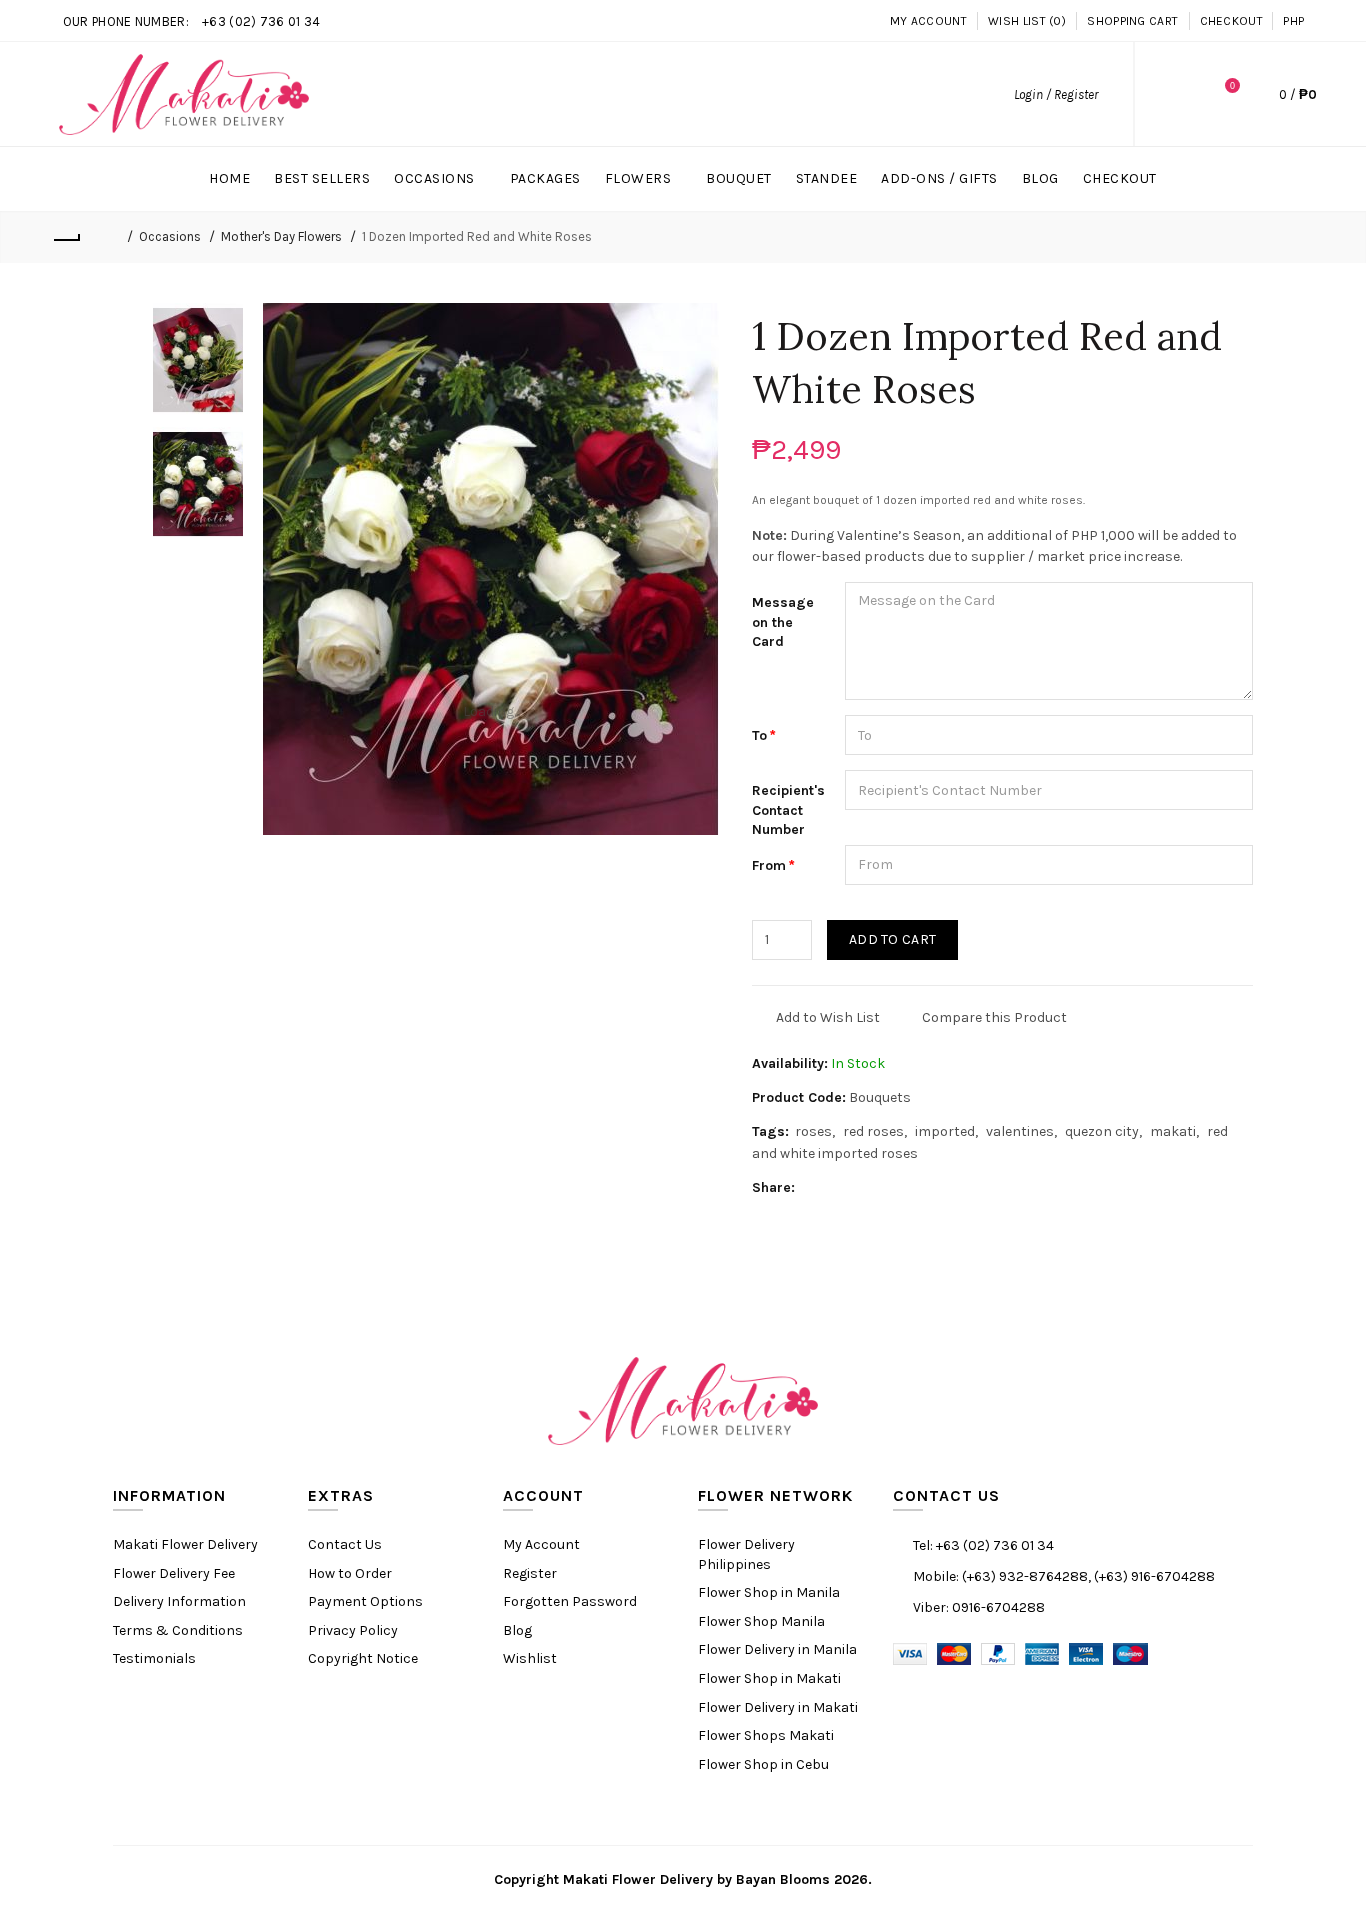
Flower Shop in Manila (769, 1592)
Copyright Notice (363, 1658)
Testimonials (154, 1658)
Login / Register (1056, 94)
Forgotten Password (570, 1601)
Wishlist (530, 1658)
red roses (873, 1131)
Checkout (1231, 21)
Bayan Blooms (783, 1879)
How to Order (350, 1573)
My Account (928, 21)
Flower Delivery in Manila (777, 1649)
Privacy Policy (353, 1630)
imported (945, 1131)
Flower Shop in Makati (769, 1678)
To (759, 735)
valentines (1020, 1131)
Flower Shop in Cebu (763, 1764)
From (769, 865)
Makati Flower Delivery (185, 1544)
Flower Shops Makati (766, 1735)
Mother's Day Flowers (281, 236)
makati (1173, 1131)
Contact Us (345, 1544)
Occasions (170, 236)
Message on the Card (783, 622)
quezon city (1102, 1131)
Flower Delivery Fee (174, 1573)
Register (530, 1573)
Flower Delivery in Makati (778, 1707)
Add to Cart (892, 939)
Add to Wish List (828, 1017)
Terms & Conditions (178, 1630)
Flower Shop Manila (761, 1621)
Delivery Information (179, 1601)
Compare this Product (994, 1017)
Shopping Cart (1132, 21)
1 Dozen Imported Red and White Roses (477, 236)
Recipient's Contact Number (788, 810)
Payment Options (365, 1601)
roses (813, 1131)
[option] (198, 360)
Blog (517, 1630)
